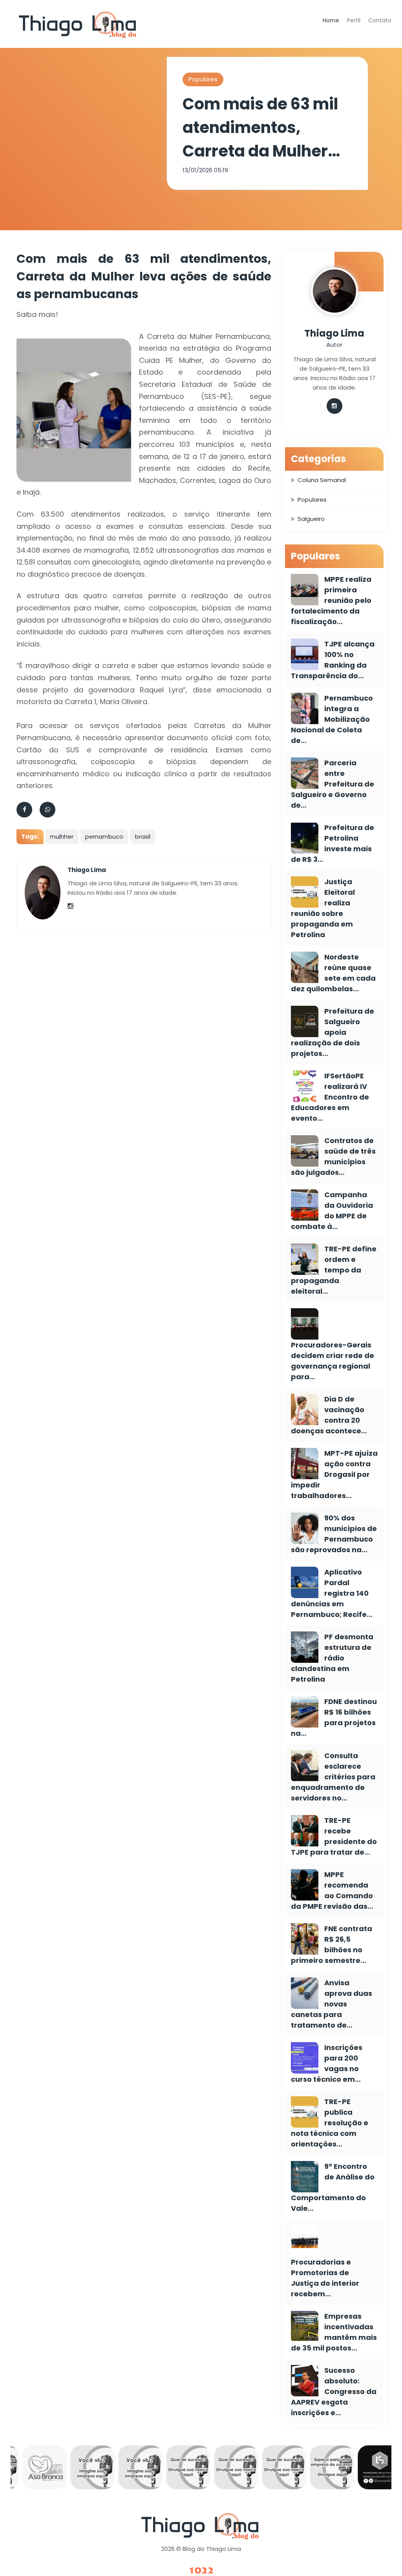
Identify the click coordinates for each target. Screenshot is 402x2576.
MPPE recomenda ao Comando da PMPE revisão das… (332, 1890)
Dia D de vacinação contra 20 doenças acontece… (329, 1415)
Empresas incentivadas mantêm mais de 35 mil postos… (334, 2332)
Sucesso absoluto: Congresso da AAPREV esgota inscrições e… (334, 2391)
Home (331, 20)
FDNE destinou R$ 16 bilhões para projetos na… (334, 1717)
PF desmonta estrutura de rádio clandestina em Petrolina (332, 1658)
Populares (203, 79)
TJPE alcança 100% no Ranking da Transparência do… (333, 660)
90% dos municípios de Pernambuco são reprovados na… (334, 1534)
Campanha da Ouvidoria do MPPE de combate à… (332, 1211)
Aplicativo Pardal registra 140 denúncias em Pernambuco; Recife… (332, 1593)
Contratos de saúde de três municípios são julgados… (333, 1156)
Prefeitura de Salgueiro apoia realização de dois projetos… (333, 1032)
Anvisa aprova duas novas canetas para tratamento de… (332, 2004)
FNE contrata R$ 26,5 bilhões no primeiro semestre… (332, 1944)
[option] (40, 2469)
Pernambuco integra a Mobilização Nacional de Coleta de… (332, 719)
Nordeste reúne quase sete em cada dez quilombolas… (333, 973)
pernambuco (104, 837)
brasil (143, 837)
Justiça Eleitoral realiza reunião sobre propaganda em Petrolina (323, 908)
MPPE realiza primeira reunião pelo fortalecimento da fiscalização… (331, 600)
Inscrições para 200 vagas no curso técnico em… (327, 2063)
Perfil (354, 20)
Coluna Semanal (322, 480)
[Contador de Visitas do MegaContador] (201, 2571)
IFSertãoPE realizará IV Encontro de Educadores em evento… (330, 1097)
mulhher (62, 837)
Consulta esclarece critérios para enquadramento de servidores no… (333, 1777)
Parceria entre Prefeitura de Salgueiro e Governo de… (333, 784)
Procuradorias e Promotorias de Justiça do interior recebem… (325, 2278)
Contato (380, 20)
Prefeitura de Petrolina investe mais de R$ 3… (333, 843)
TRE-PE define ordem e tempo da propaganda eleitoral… (334, 1270)
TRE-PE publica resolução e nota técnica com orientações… (330, 2123)
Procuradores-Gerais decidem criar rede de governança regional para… (333, 1361)
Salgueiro (311, 519)
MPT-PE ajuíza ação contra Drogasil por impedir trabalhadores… (334, 1474)
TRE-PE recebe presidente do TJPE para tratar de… (334, 1836)
